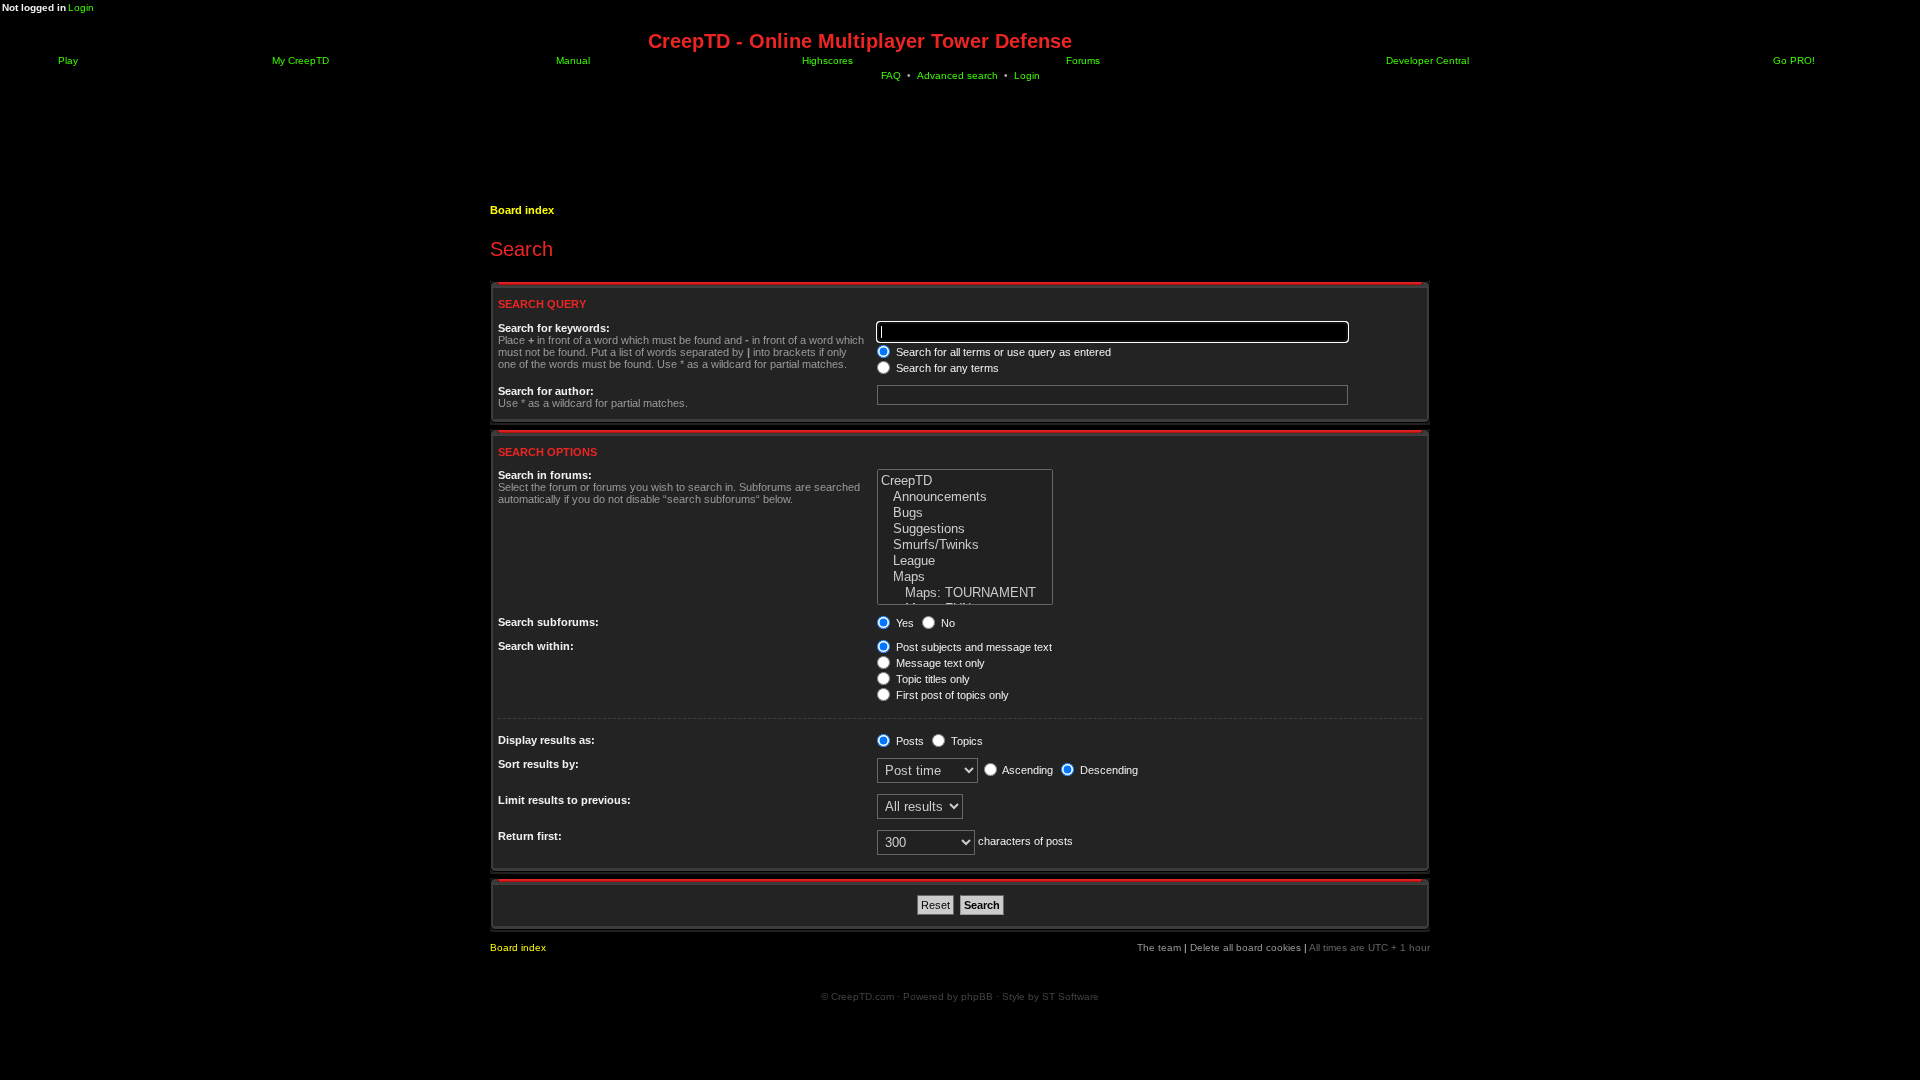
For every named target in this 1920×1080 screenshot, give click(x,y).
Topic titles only (931, 679)
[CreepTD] (965, 481)
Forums (1081, 60)
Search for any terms (946, 368)
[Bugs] (965, 513)
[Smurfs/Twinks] (965, 545)
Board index (522, 210)
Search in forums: (545, 475)
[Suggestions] (965, 529)
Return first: (530, 836)
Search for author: (546, 391)
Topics (965, 741)
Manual (571, 60)
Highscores (826, 60)
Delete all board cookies (1245, 947)
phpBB (977, 996)
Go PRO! (1792, 60)
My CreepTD (299, 60)
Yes (903, 623)
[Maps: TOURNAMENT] (965, 593)
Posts (908, 741)
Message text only (939, 663)
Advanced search (957, 75)
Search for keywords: (554, 328)
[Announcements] (965, 497)
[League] (965, 561)
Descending (1107, 770)
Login (81, 7)
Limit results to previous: (564, 800)
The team (1159, 947)
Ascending (1026, 770)
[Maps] (965, 577)
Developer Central (1426, 60)
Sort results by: (538, 764)
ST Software (1070, 996)
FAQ (891, 75)
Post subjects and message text (972, 647)
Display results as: (546, 740)
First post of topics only (951, 695)
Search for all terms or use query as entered (1002, 352)
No (946, 623)
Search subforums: (548, 622)
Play (66, 60)
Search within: (536, 646)
